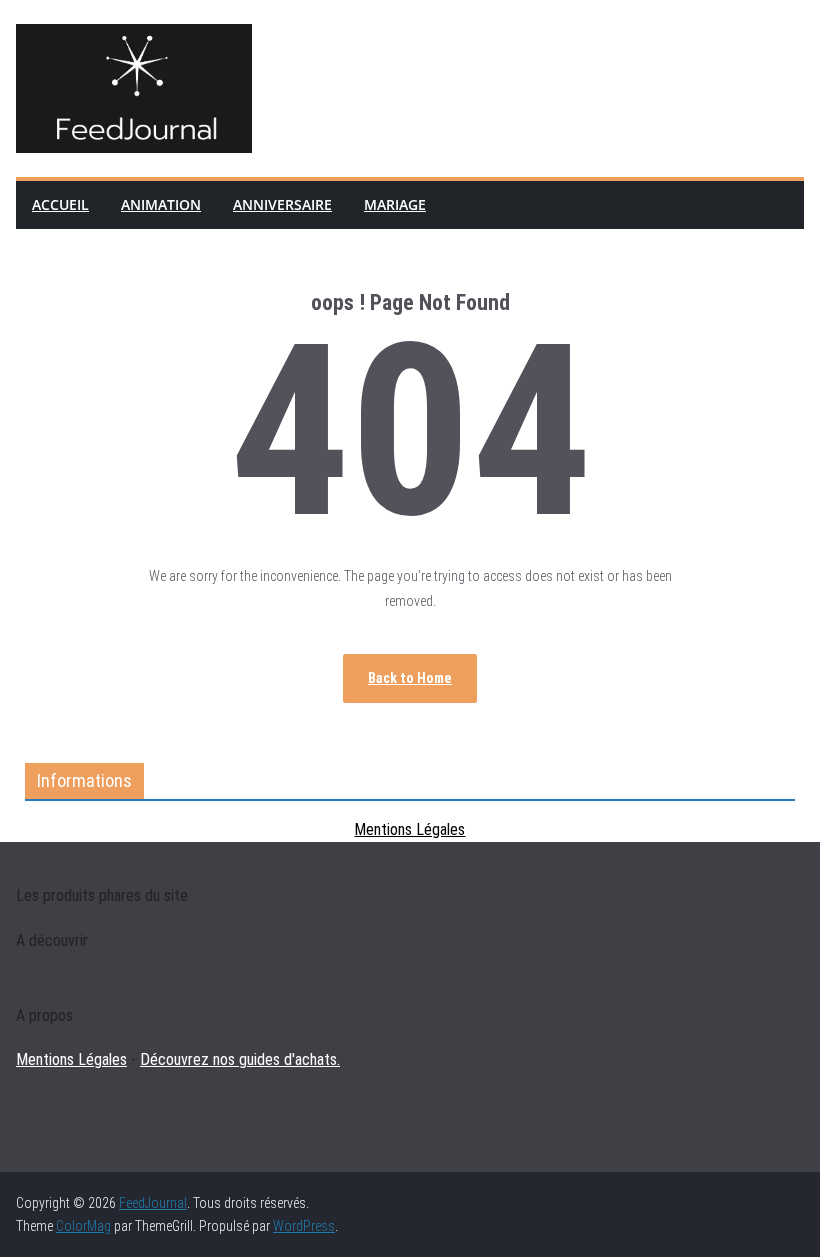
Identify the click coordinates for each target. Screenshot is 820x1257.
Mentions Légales (409, 829)
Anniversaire (282, 204)
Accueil (60, 204)
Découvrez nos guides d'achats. (240, 1059)
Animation (161, 204)
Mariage (395, 204)
